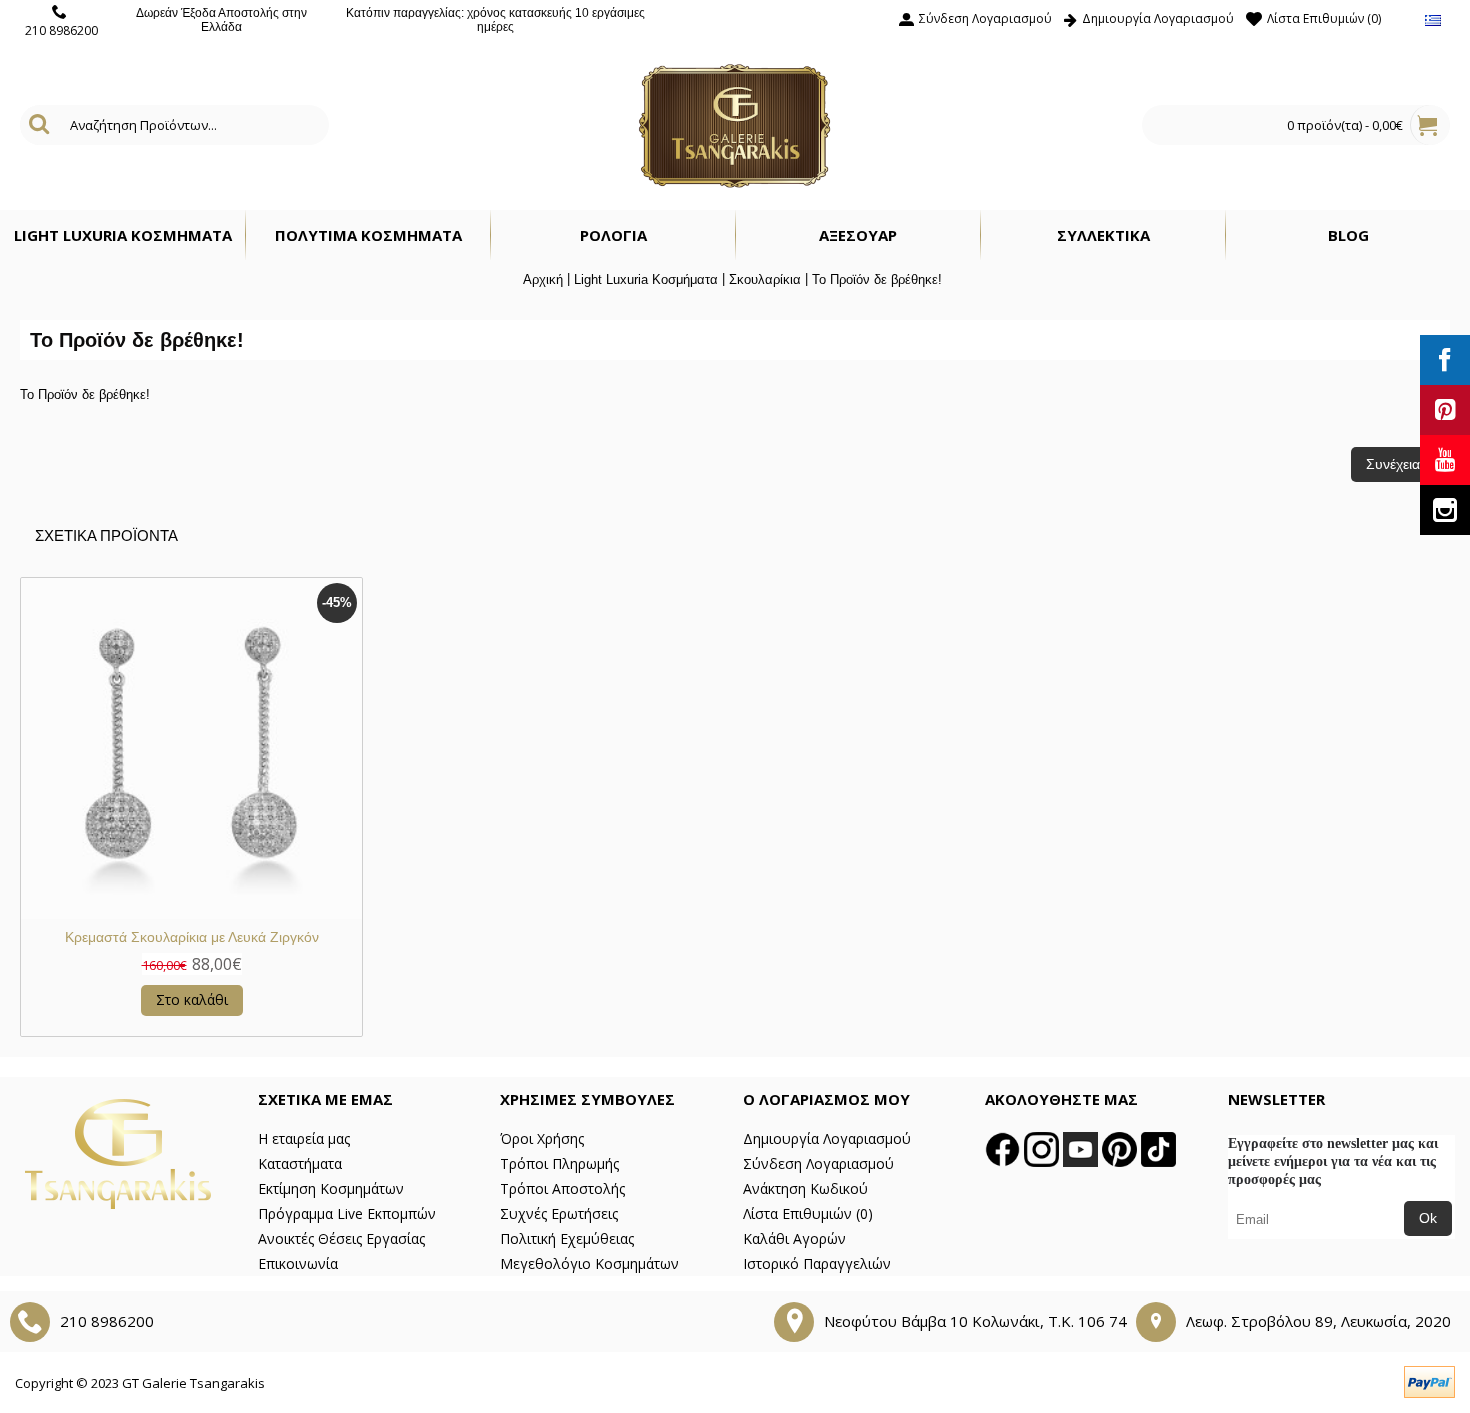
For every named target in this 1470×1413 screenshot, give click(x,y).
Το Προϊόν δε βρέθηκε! (877, 279)
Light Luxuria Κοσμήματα (646, 279)
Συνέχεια (1393, 464)
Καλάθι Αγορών (794, 1238)
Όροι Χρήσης (542, 1138)
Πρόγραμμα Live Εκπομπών (347, 1213)
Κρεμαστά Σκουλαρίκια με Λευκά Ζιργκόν (192, 937)
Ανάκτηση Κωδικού (805, 1188)
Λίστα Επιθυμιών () (808, 1213)
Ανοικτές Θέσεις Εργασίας (341, 1238)
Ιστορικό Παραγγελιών (817, 1263)
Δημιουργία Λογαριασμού (827, 1138)
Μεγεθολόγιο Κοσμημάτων (589, 1263)
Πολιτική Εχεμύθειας (567, 1238)
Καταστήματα (300, 1163)
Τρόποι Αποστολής (562, 1188)
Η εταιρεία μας (304, 1138)
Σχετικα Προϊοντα (106, 535)
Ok (1428, 1218)
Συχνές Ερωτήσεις (559, 1213)
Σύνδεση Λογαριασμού (818, 1163)
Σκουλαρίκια (765, 279)
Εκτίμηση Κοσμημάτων (331, 1188)
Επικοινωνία (298, 1263)
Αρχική (543, 279)
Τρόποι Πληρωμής (559, 1163)
